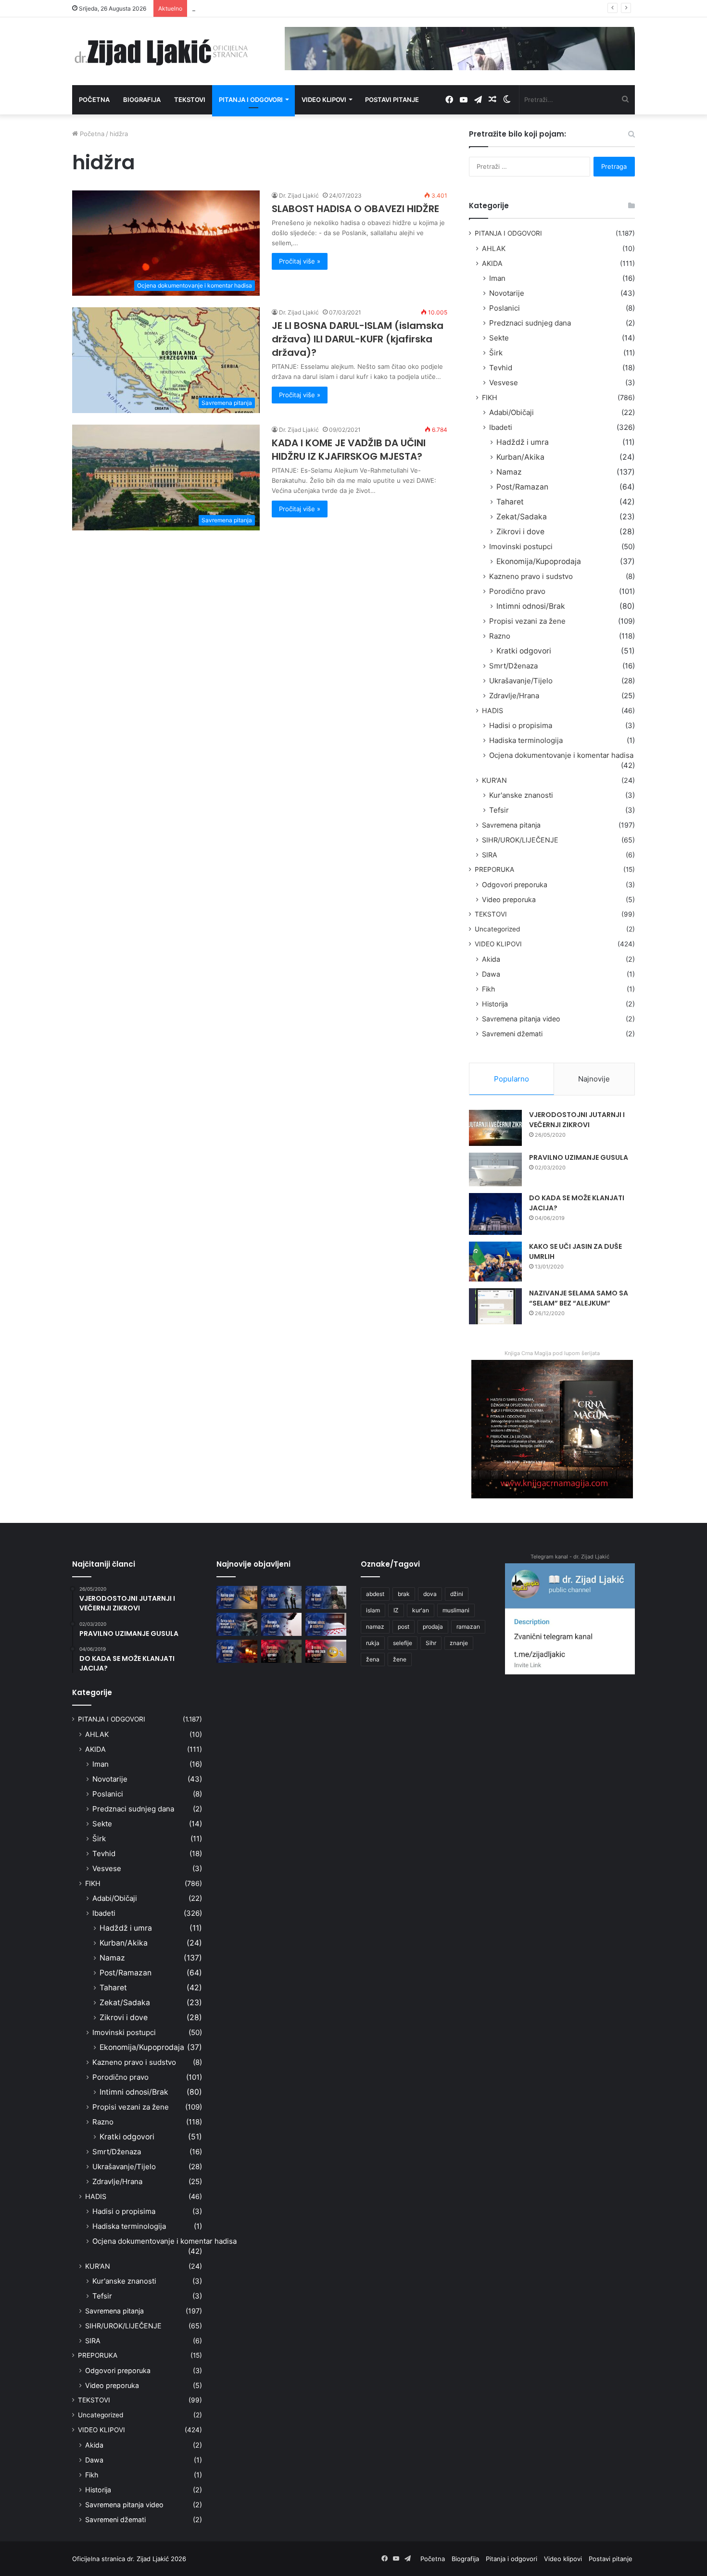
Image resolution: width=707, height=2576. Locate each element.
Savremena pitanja (511, 825)
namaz (375, 1627)
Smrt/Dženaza (513, 666)
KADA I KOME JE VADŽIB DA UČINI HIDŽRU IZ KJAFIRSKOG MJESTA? (349, 450)
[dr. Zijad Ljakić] (161, 51)
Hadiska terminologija (526, 740)
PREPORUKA (494, 869)
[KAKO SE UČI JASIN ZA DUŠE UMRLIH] (495, 1262)
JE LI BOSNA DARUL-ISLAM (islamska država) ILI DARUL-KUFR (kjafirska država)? (358, 339)
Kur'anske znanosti (521, 795)
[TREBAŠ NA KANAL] (326, 1597)
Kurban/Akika (520, 457)
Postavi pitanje (392, 100)
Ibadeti (501, 427)
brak (404, 1594)
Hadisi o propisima (521, 725)
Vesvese (504, 383)
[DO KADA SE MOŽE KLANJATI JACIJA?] (495, 1214)
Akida (491, 959)
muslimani (456, 1610)
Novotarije (507, 293)
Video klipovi (324, 100)
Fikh (488, 989)
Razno (500, 636)
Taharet (510, 502)
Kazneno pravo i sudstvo (531, 576)
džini (457, 1594)
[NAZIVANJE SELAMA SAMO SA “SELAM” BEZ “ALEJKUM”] (495, 1306)
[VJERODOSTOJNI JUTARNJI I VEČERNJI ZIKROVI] (495, 1128)
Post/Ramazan (522, 487)
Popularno (511, 1079)
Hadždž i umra (523, 442)
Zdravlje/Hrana (514, 696)
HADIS (492, 710)
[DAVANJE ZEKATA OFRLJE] (282, 1624)
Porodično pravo (517, 591)
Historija (495, 1004)
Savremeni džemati (512, 1034)
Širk (496, 353)
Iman (497, 278)
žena (373, 1659)
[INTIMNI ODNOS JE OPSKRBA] (326, 1624)
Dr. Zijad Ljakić (299, 195)
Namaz (509, 472)
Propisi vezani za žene (527, 621)
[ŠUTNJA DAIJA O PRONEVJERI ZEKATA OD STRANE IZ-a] (237, 1624)
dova (430, 1594)
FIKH (490, 397)
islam (373, 1610)
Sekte (499, 338)
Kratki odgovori (524, 651)
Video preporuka (509, 899)
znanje (459, 1643)
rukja (373, 1643)
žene (400, 1659)
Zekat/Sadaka (522, 517)
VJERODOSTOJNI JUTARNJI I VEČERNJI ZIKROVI (577, 1120)
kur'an (421, 1610)
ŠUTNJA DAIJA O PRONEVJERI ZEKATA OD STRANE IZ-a (275, 8)
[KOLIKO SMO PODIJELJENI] (237, 1597)
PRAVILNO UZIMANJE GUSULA (579, 1157)
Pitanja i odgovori (251, 100)
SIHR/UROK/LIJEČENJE (520, 840)
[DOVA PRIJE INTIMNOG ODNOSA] (237, 1651)
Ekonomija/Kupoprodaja (539, 561)
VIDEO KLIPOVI (498, 944)
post (404, 1627)
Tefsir (499, 810)
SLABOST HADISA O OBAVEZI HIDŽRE (355, 209)
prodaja (433, 1627)
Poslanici (505, 308)
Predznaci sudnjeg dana (530, 323)
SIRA (490, 855)
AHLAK (494, 248)
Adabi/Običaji (511, 412)
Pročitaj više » (300, 261)
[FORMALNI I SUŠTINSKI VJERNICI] (282, 1651)
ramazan (468, 1627)
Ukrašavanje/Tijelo (521, 681)
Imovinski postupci (521, 547)
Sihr (431, 1643)
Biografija (142, 100)
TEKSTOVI (491, 914)
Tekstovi (190, 100)
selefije (403, 1643)
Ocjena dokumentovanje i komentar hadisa (561, 755)
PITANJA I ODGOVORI (508, 233)
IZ (396, 1610)
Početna (94, 100)
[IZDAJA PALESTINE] (282, 1597)
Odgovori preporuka (515, 885)
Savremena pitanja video (521, 1019)
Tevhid (501, 368)
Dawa (491, 974)
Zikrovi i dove (520, 532)
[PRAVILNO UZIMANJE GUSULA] (495, 1169)
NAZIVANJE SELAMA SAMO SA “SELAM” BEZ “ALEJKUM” (579, 1298)
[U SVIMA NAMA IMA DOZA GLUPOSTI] (326, 1651)
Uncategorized (497, 929)
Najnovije (594, 1079)
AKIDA (492, 263)
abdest (375, 1594)
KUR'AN (494, 780)
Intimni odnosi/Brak (531, 606)
